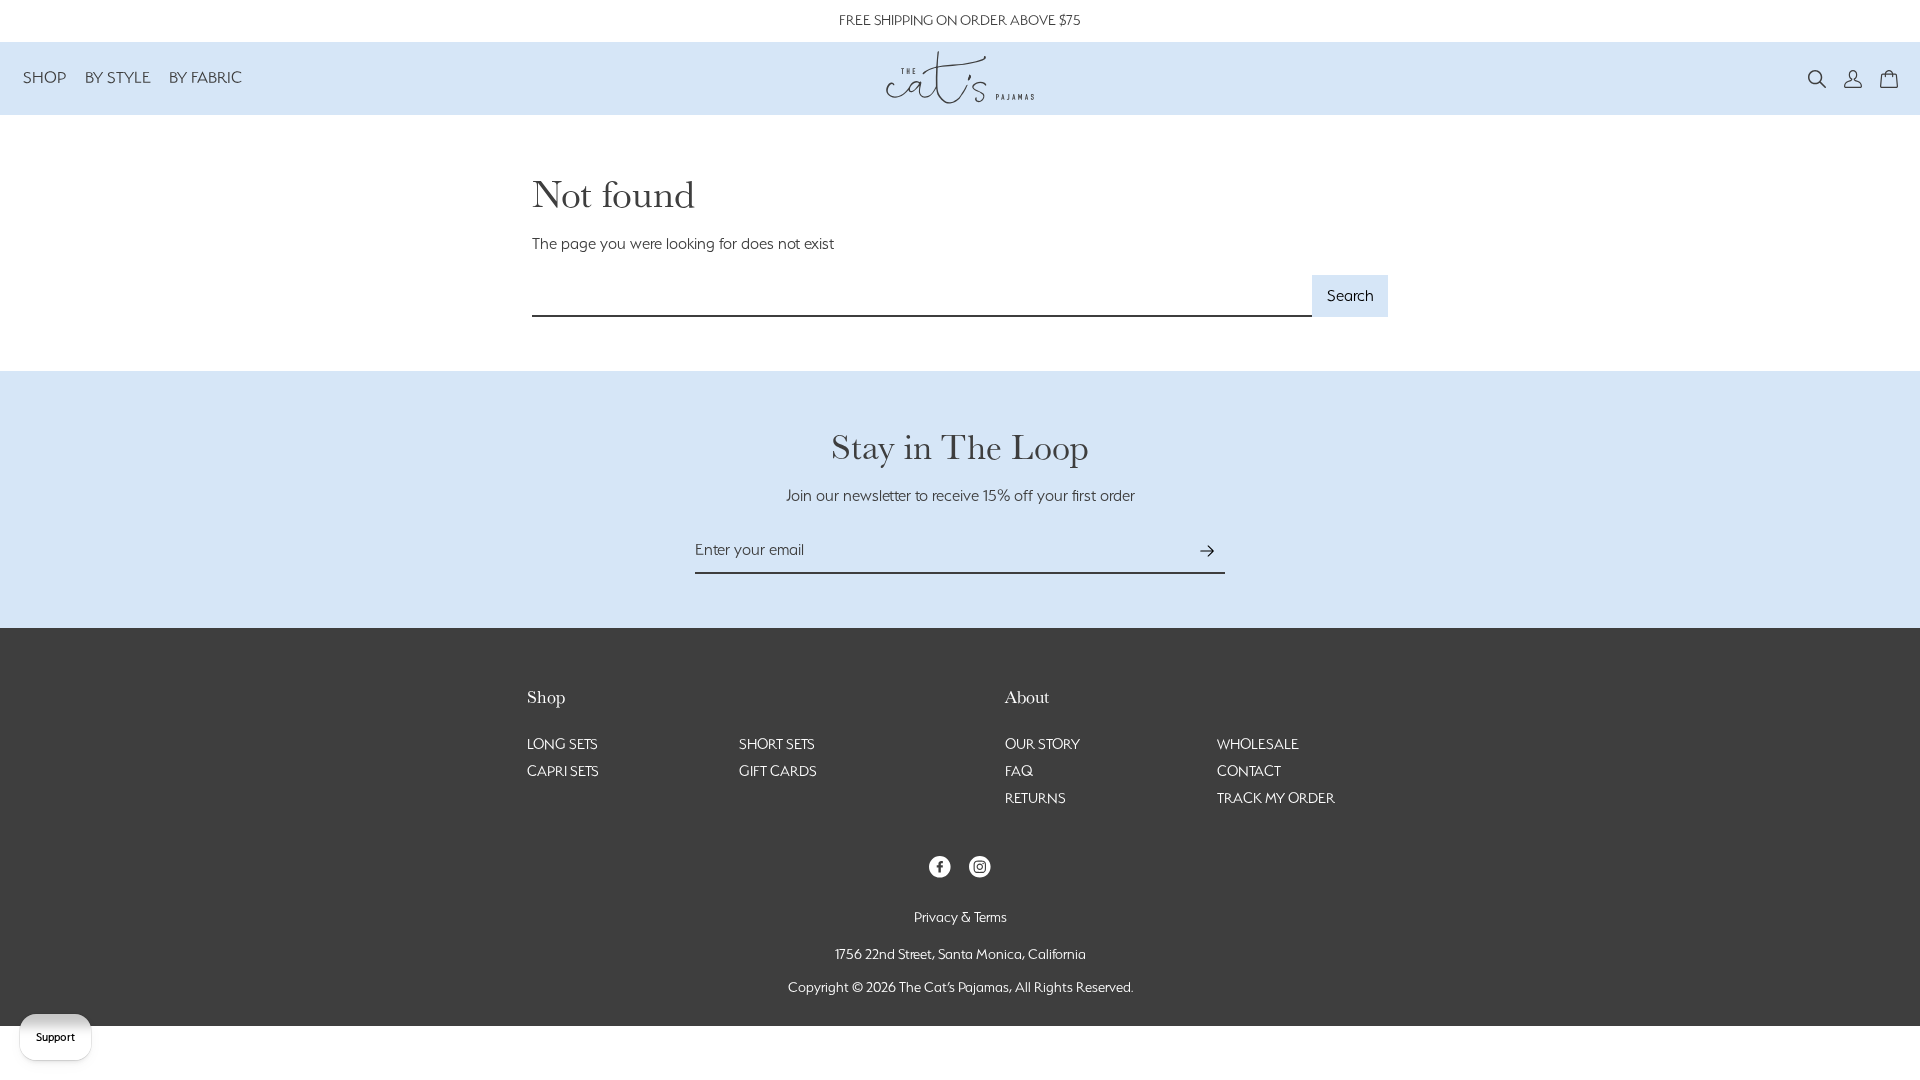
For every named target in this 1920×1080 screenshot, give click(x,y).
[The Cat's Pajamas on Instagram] (980, 865)
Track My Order (1276, 798)
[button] (1817, 77)
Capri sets (563, 771)
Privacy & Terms (960, 917)
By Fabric (205, 77)
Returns (1035, 798)
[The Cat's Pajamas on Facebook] (940, 865)
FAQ (1019, 771)
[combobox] (922, 296)
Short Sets (777, 744)
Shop (45, 77)
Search (1350, 295)
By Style (118, 77)
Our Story (1042, 744)
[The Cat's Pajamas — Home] (960, 75)
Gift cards (778, 771)
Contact (1249, 771)
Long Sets (562, 744)
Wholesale (1258, 744)
